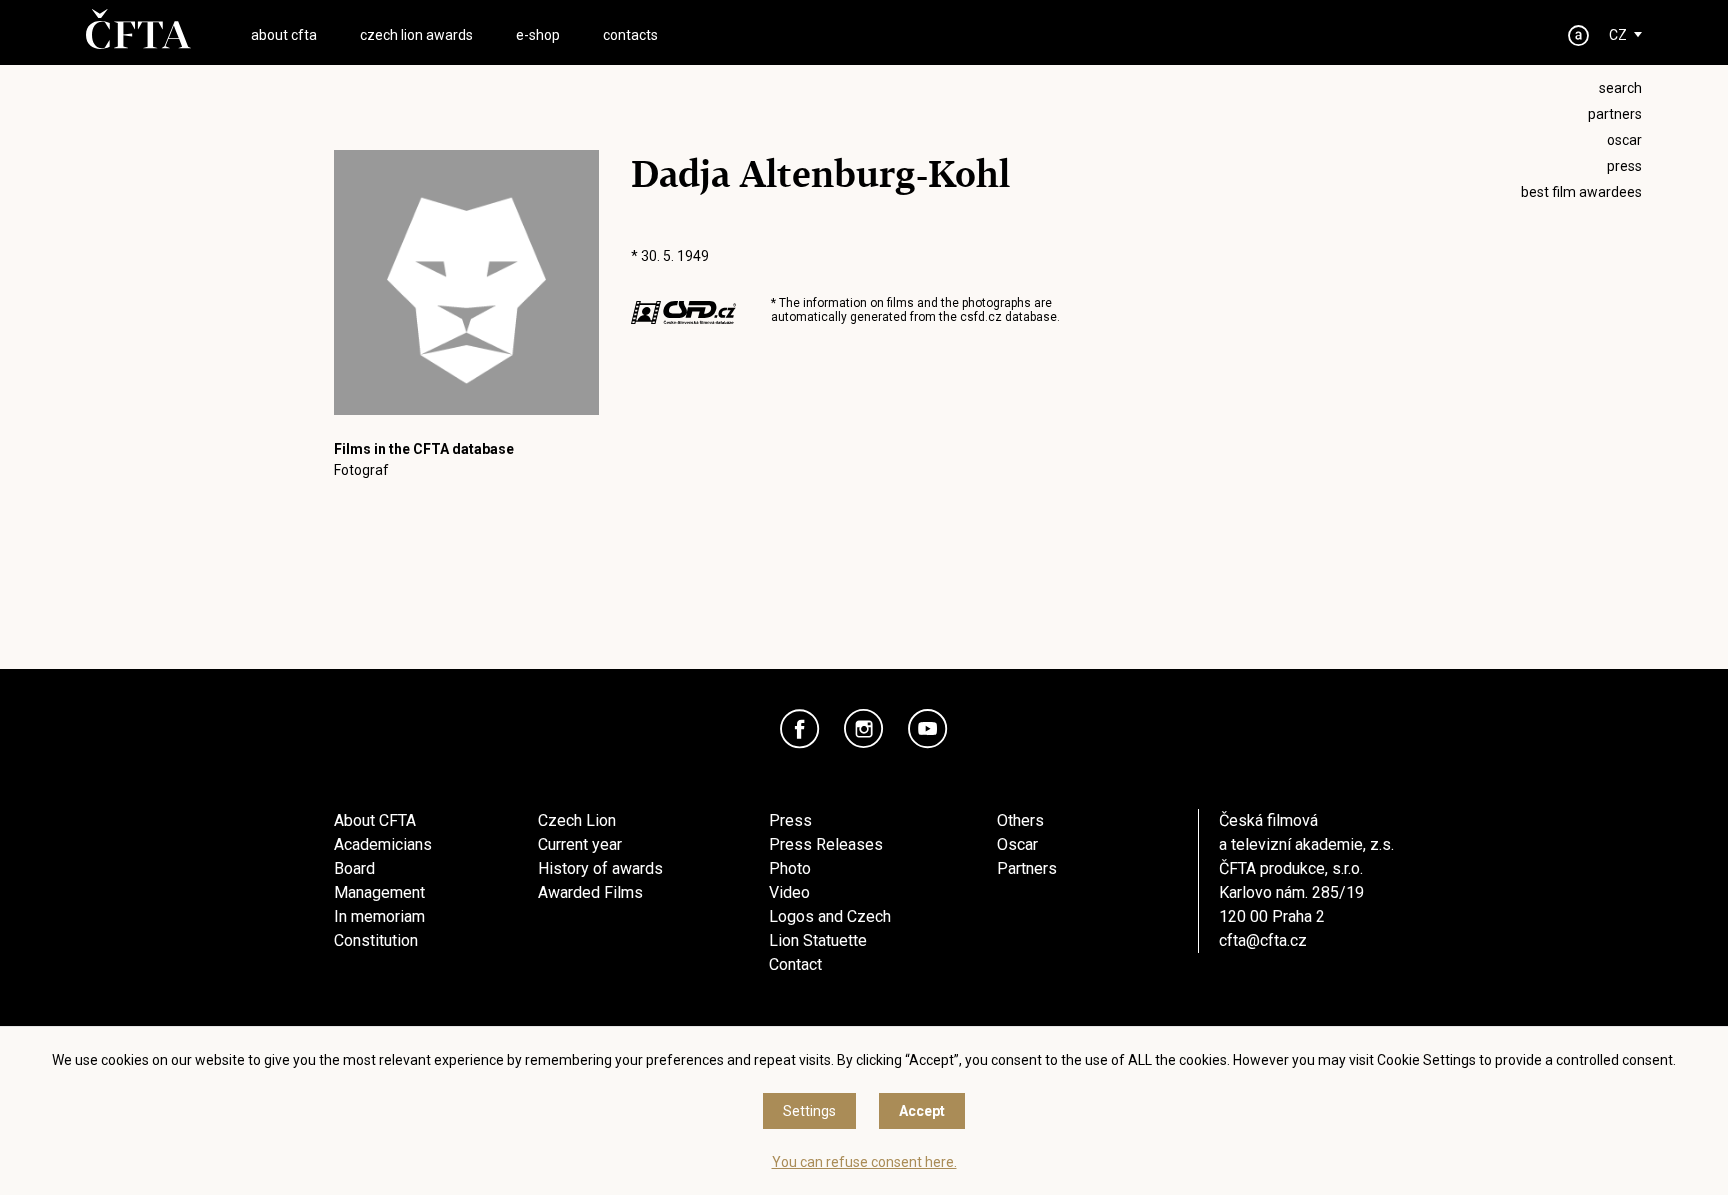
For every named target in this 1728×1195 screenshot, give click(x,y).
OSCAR (1624, 140)
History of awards (600, 868)
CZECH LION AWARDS (416, 35)
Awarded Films (590, 892)
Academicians (383, 844)
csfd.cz (981, 317)
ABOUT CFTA (284, 35)
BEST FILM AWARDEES (1581, 192)
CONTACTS (630, 35)
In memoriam (379, 916)
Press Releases (826, 844)
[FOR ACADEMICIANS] (1579, 35)
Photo (790, 868)
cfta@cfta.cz (1263, 940)
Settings (809, 1111)
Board (354, 868)
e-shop (538, 35)
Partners (1027, 868)
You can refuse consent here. (864, 1162)
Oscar (1017, 844)
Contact (795, 964)
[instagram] (864, 729)
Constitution (376, 940)
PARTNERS (1615, 114)
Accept (922, 1111)
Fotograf (361, 470)
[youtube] (928, 729)
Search (1620, 88)
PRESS (1624, 166)
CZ (1618, 35)
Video (789, 892)
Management (379, 892)
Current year (580, 844)
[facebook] (800, 729)
